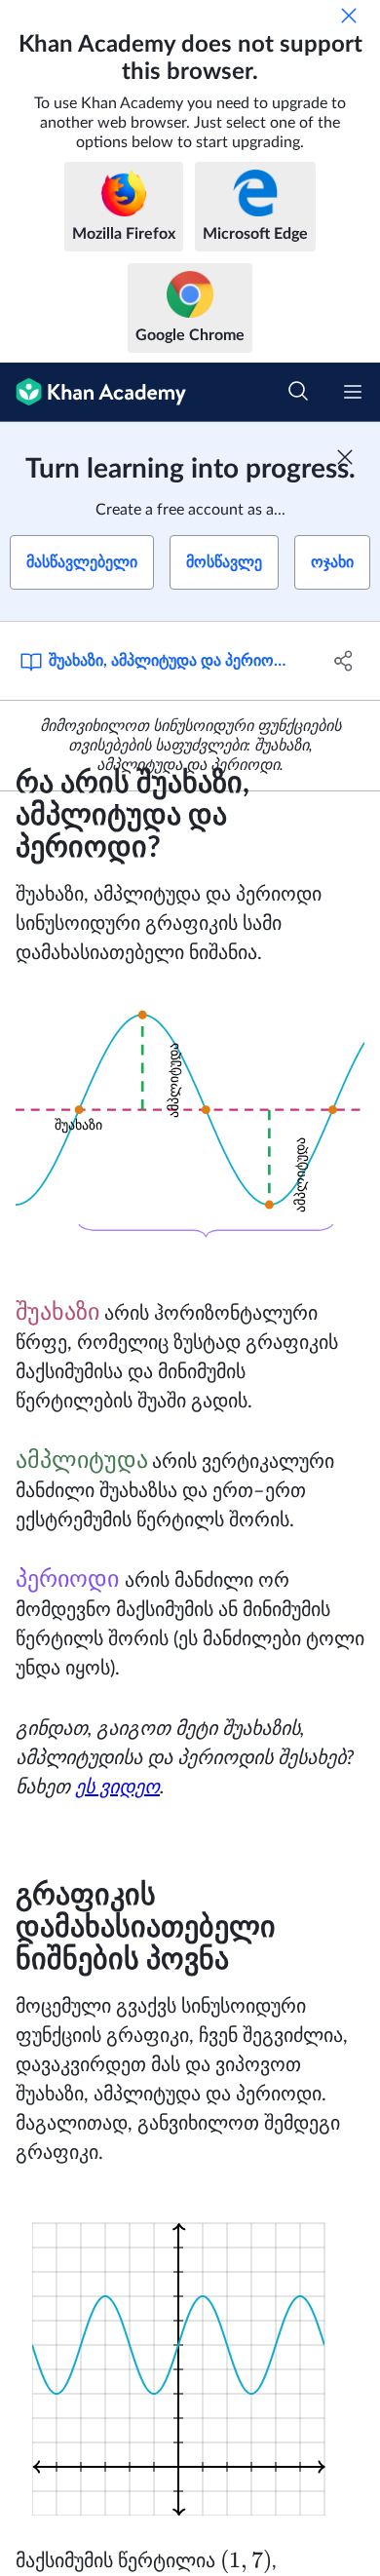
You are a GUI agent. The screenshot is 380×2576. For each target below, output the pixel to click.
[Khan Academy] (93, 392)
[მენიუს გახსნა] (353, 392)
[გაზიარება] (343, 661)
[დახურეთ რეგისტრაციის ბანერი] (345, 457)
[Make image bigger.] (190, 1134)
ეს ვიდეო (117, 1788)
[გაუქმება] (349, 16)
